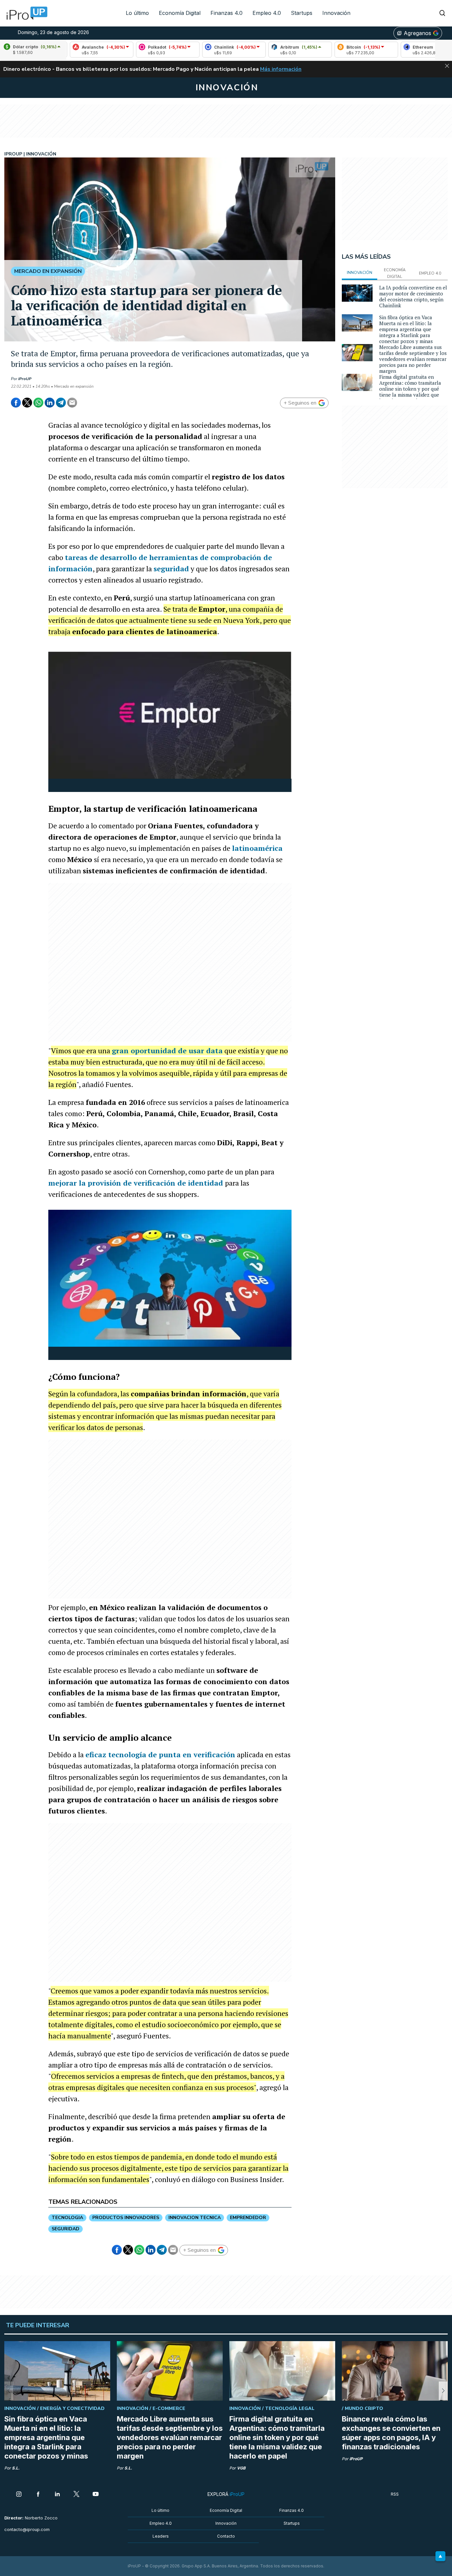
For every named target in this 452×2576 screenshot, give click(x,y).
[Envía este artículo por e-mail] (72, 403)
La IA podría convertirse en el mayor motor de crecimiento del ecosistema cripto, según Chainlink (413, 296)
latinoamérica (257, 848)
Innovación (336, 13)
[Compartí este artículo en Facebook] (16, 403)
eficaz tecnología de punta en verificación (160, 1754)
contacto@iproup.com (27, 2530)
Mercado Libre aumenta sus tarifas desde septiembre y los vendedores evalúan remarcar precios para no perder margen (413, 359)
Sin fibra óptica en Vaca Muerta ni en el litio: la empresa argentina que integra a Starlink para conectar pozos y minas (406, 329)
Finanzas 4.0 (226, 13)
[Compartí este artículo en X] (27, 403)
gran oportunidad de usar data (167, 1050)
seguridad (171, 568)
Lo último (137, 13)
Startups (302, 13)
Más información (281, 69)
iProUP (25, 379)
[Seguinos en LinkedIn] (57, 2495)
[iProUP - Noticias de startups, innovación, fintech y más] (25, 13)
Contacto (226, 2536)
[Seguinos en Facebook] (38, 2495)
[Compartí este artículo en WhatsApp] (38, 403)
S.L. (16, 2468)
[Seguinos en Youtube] (96, 2495)
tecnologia (67, 2218)
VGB (241, 2468)
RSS (395, 2494)
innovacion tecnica (195, 2218)
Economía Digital (180, 13)
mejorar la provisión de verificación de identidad (137, 1183)
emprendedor (248, 2218)
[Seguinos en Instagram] (19, 2495)
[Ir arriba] (440, 2556)
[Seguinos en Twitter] (76, 2495)
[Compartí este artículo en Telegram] (61, 403)
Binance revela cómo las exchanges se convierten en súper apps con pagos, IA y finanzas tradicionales (391, 2433)
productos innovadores (126, 2218)
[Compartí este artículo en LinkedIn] (50, 403)
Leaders (161, 2536)
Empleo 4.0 (267, 13)
